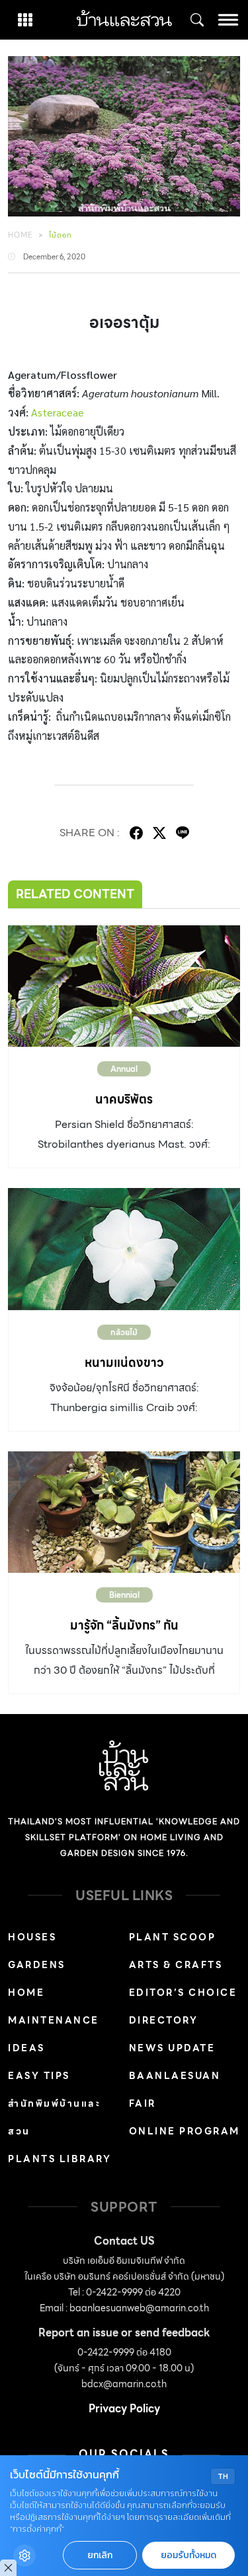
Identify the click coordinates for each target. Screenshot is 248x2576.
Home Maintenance (54, 2006)
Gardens (37, 1965)
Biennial (124, 1595)
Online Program (185, 2131)
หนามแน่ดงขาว (124, 1363)
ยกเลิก (100, 2555)
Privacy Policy (124, 2409)
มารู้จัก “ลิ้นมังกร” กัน (124, 1625)
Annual (124, 1069)
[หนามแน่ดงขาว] (124, 1249)
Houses (32, 1937)
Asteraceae (58, 412)
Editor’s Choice (183, 1993)
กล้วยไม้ (124, 1332)
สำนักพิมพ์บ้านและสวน (54, 2117)
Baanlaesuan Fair (175, 2090)
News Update (172, 2048)
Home (21, 235)
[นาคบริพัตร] (124, 986)
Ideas (26, 2048)
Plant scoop (173, 1937)
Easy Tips (39, 2076)
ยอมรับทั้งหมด (188, 2555)
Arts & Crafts (176, 1965)
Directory (164, 2020)
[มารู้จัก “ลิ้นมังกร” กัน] (124, 1512)
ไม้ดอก (61, 235)
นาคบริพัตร (124, 1099)
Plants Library (60, 2159)
